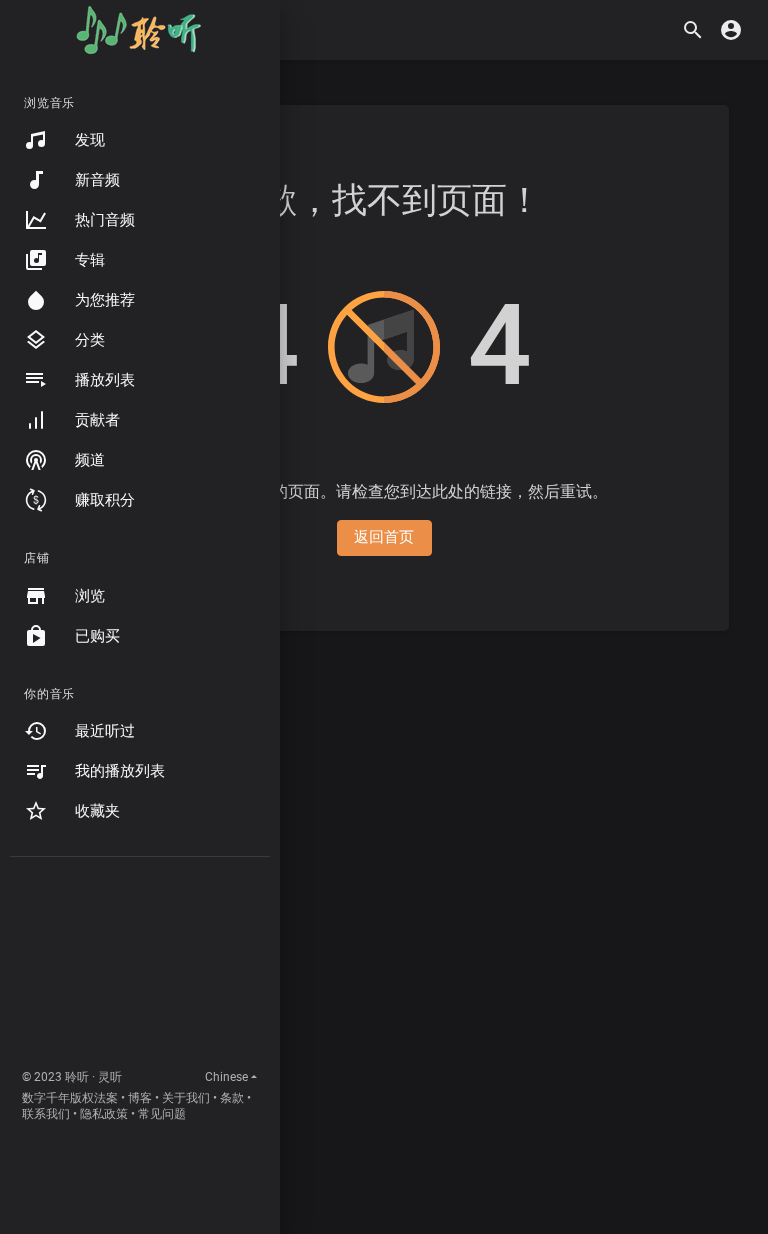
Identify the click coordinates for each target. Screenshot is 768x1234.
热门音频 (105, 220)
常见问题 (162, 1114)
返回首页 (384, 537)
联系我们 (46, 1114)
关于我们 (186, 1098)
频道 (90, 460)
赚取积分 (105, 500)
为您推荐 (105, 300)
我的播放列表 (120, 771)
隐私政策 (104, 1114)
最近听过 (105, 731)
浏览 (90, 596)
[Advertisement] (140, 967)
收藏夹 (97, 811)
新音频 (97, 180)
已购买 (97, 636)
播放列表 (105, 380)
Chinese (226, 1077)
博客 (140, 1098)
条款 (232, 1098)
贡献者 (97, 420)
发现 (90, 140)
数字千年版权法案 (70, 1098)
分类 (90, 340)
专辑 (90, 260)
